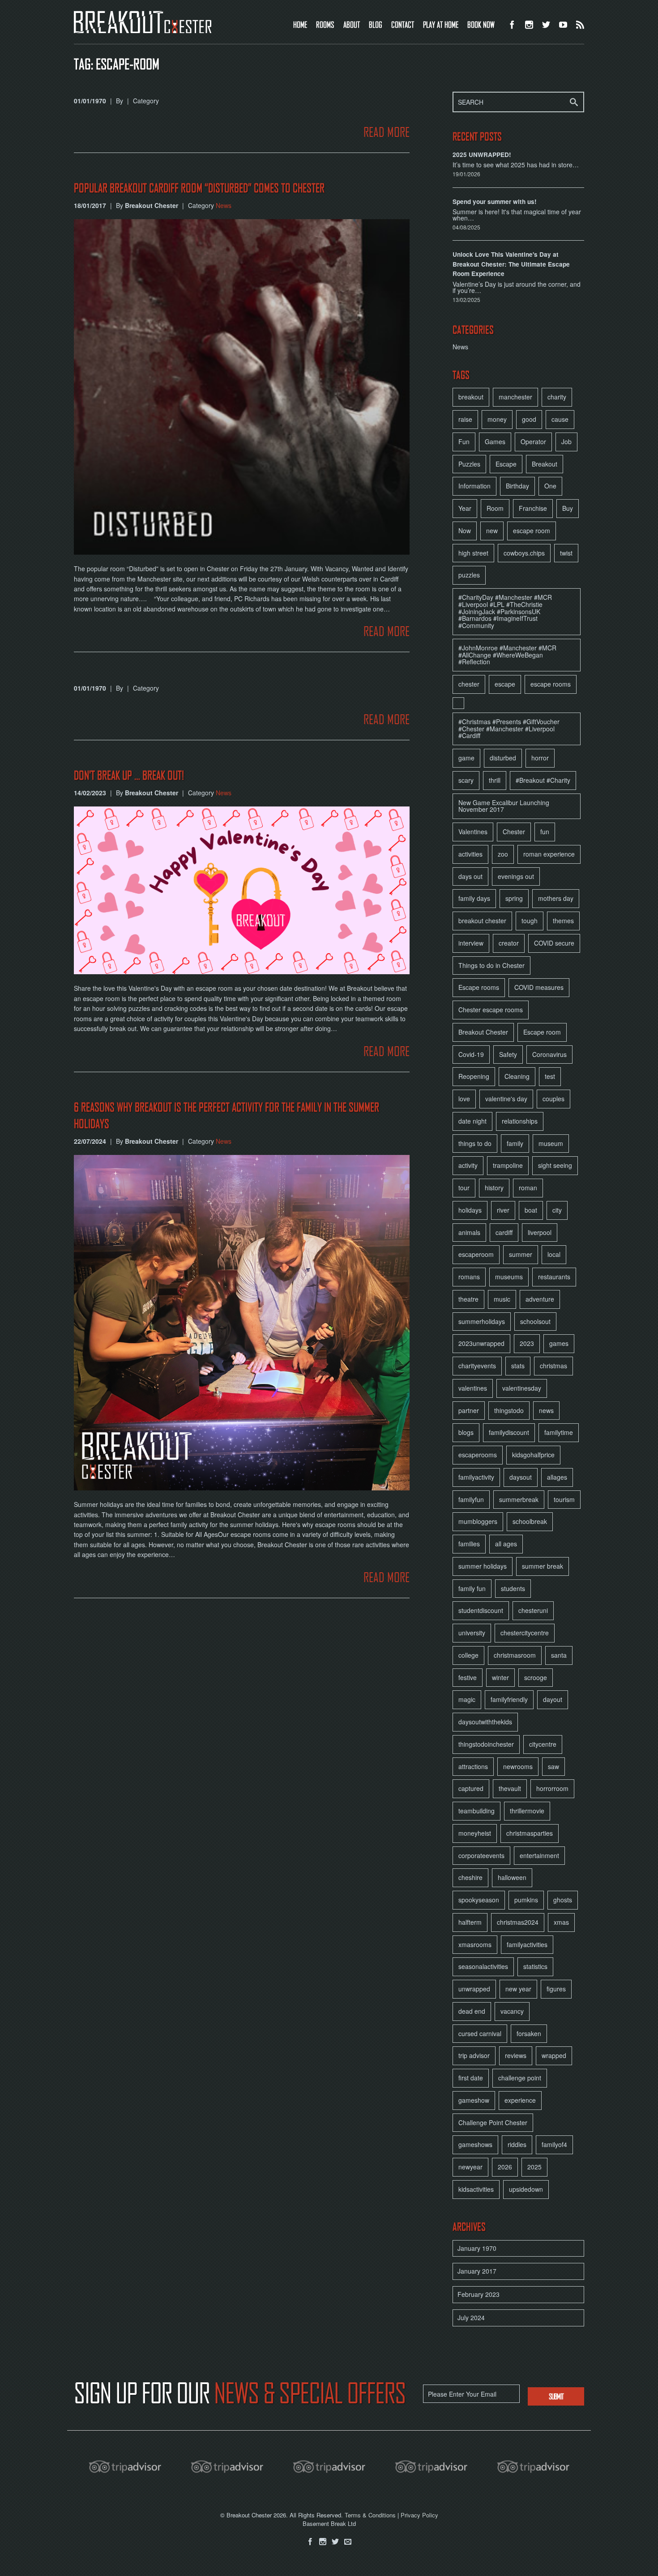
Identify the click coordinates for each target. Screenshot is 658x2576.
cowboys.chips (524, 553)
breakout (471, 397)
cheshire (470, 1877)
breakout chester (482, 921)
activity (468, 1165)
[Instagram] (323, 2542)
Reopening (474, 1076)
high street (473, 553)
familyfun (471, 1499)
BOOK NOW (481, 24)
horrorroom (552, 1788)
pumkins (526, 1900)
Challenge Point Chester (493, 2122)
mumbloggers (478, 1521)
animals (469, 1232)
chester (469, 684)
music (502, 1299)
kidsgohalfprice (533, 1455)
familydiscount (509, 1432)
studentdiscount (481, 1610)
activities (470, 854)
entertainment (539, 1855)
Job (566, 441)
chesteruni (533, 1610)
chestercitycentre (525, 1633)
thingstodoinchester (486, 1744)
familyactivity (476, 1477)
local (554, 1254)
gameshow (474, 2100)
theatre (468, 1299)
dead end (472, 2011)
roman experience (549, 854)
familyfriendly (509, 1699)
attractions (473, 1766)
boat (531, 1210)
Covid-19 (471, 1054)
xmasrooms (475, 1944)
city (557, 1210)
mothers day (556, 898)
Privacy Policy (419, 2515)
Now (465, 530)
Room (495, 508)
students (513, 1588)
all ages (506, 1544)
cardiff (504, 1232)
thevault (510, 1788)
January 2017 (477, 2271)
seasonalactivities (483, 1966)
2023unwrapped (481, 1343)
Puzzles (469, 464)
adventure (540, 1299)
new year (518, 1989)
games (559, 1343)
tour (464, 1188)
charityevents (477, 1366)
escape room (532, 530)
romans (469, 1277)
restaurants (554, 1277)
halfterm (470, 1922)
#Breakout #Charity (543, 780)
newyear (470, 2167)
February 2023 (479, 2294)
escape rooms (551, 684)
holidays (470, 1210)
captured (471, 1788)
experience (520, 2100)
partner (469, 1410)
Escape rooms (479, 987)
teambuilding (476, 1811)
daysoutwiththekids (485, 1722)
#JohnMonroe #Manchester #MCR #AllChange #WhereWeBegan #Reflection (507, 655)
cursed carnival (480, 2033)
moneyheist (475, 1833)
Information (474, 486)
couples (553, 1099)
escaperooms (478, 1455)
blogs (466, 1432)
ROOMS (325, 24)
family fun (472, 1588)
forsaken (529, 2033)
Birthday (517, 486)
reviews (516, 2055)
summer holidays (483, 1566)
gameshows (475, 2144)
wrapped (554, 2055)
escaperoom (476, 1254)
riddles (517, 2144)
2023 (527, 1343)
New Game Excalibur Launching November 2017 (504, 806)
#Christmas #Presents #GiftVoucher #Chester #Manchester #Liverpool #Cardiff (509, 729)
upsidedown (526, 2189)
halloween (512, 1877)
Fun (464, 441)
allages (557, 1477)
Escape (506, 464)
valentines (473, 1388)
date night (472, 1121)
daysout (521, 1477)
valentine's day (506, 1099)
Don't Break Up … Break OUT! (129, 775)
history (494, 1188)
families (469, 1544)
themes (563, 921)
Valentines (473, 832)
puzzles (469, 575)
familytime (559, 1432)
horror (540, 758)
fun (545, 832)
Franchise (533, 508)
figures (556, 1989)
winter (500, 1677)
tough (530, 921)
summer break (543, 1566)
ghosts (563, 1900)
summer (521, 1254)
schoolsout (535, 1321)
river (503, 1210)
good (529, 419)
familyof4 (554, 2144)
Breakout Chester (483, 1032)
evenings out (516, 876)
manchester (515, 397)
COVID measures (539, 987)
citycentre (543, 1744)
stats (518, 1366)
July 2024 (471, 2317)
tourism (564, 1499)
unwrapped (474, 1989)
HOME (300, 24)
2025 (534, 2167)
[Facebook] (310, 2542)
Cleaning (517, 1076)
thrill (495, 780)
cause (560, 419)
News (224, 205)
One (550, 486)
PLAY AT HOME (441, 24)
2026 (505, 2167)
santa (559, 1655)
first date (471, 2078)
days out (470, 876)
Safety (508, 1054)
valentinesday (522, 1388)
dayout (553, 1699)
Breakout (545, 464)
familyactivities (527, 1944)
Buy (568, 508)
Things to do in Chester (491, 965)
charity (557, 397)
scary (466, 780)
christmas (553, 1366)
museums (509, 1277)
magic (467, 1699)
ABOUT (352, 24)
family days (474, 898)
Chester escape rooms (491, 1010)
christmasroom (515, 1655)
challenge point (520, 2078)
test (550, 1076)
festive (468, 1677)
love (464, 1099)
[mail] (348, 2542)
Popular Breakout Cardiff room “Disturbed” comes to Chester (199, 188)
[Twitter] (335, 2542)
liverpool (540, 1232)
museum (551, 1143)
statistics (535, 1966)
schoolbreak (530, 1521)
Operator (533, 441)
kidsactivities (476, 2189)
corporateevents (481, 1855)
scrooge (536, 1677)
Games (495, 441)
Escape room (542, 1032)
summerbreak (519, 1499)
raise (465, 419)
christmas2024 (518, 1922)
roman (528, 1188)
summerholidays (482, 1321)
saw (553, 1766)
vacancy (512, 2011)
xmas (561, 1922)
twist (566, 553)
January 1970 (477, 2248)
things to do (475, 1143)
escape (505, 684)
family (515, 1143)
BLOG (376, 24)
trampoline (508, 1165)
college (468, 1655)
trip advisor (474, 2055)
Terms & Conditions (370, 2515)
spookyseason (479, 1900)
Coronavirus (549, 1054)
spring (514, 898)
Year (465, 508)
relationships (520, 1121)
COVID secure (554, 943)
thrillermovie (527, 1811)
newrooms (518, 1766)
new (492, 530)
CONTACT (403, 24)
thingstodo (509, 1410)
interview (471, 943)
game (466, 758)
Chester (514, 832)
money (497, 419)
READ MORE (387, 132)
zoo (503, 854)
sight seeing (555, 1165)
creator (509, 943)
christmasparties (530, 1833)
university (472, 1633)
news (546, 1410)
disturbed (503, 758)
